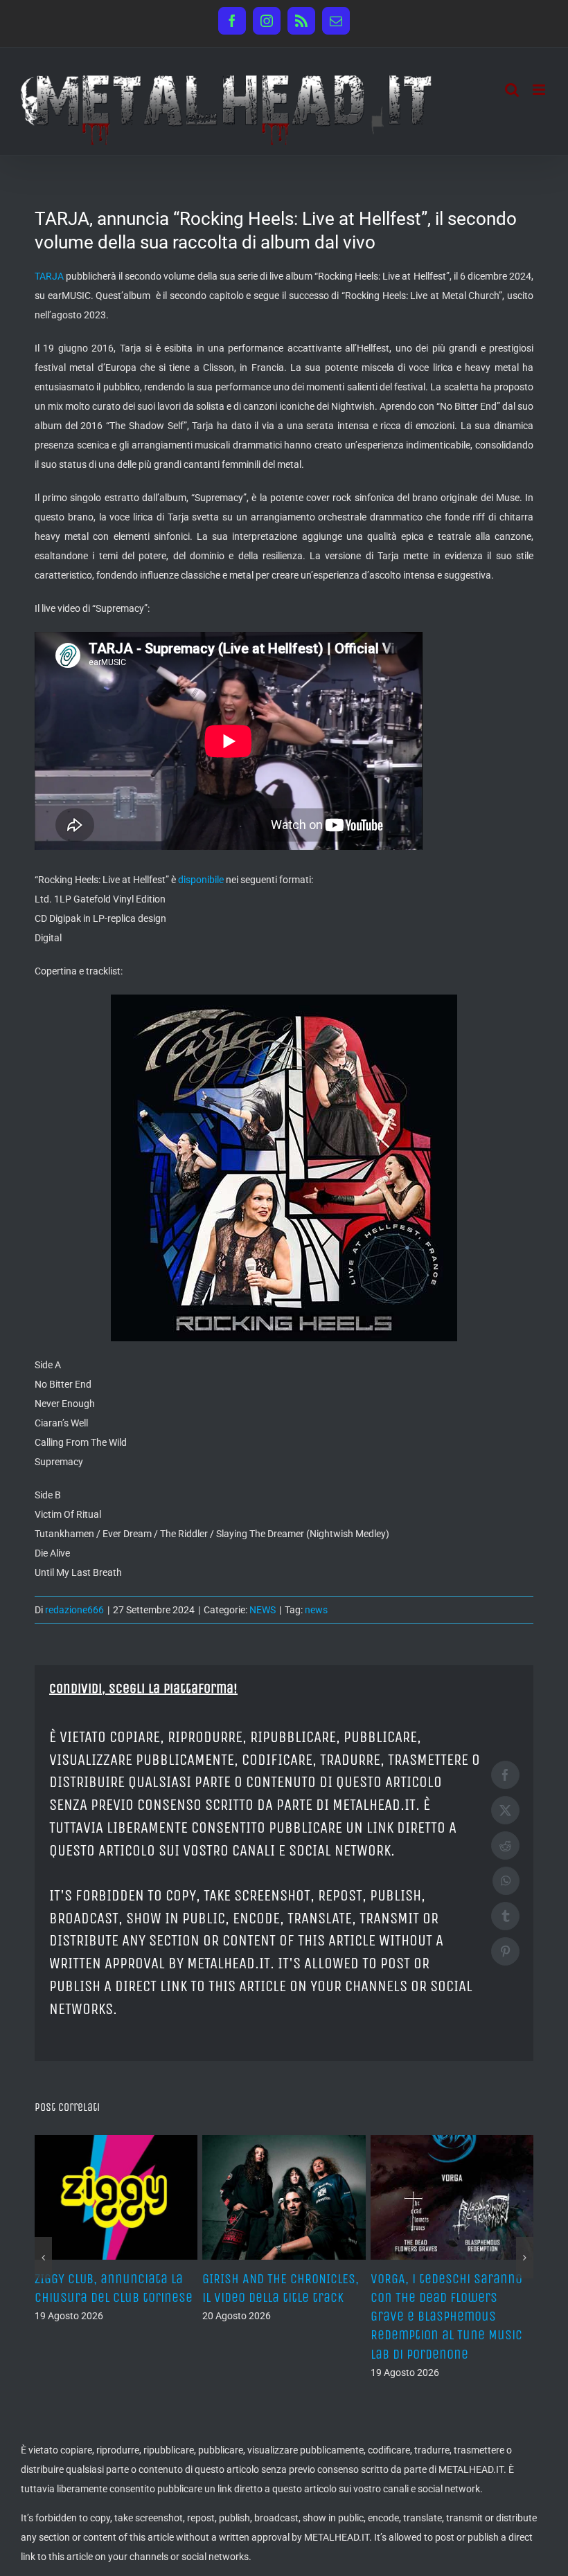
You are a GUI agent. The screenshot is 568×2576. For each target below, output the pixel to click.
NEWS (263, 1610)
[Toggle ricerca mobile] (512, 90)
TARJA (49, 276)
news (316, 1610)
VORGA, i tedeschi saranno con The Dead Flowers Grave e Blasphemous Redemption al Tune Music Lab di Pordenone (446, 2316)
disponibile (201, 880)
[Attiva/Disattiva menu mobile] (540, 90)
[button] (43, 2258)
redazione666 (74, 1610)
